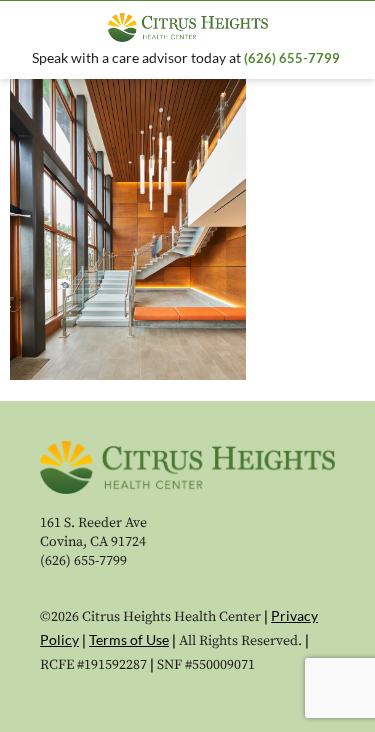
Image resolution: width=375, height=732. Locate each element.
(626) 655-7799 (293, 58)
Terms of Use (129, 639)
